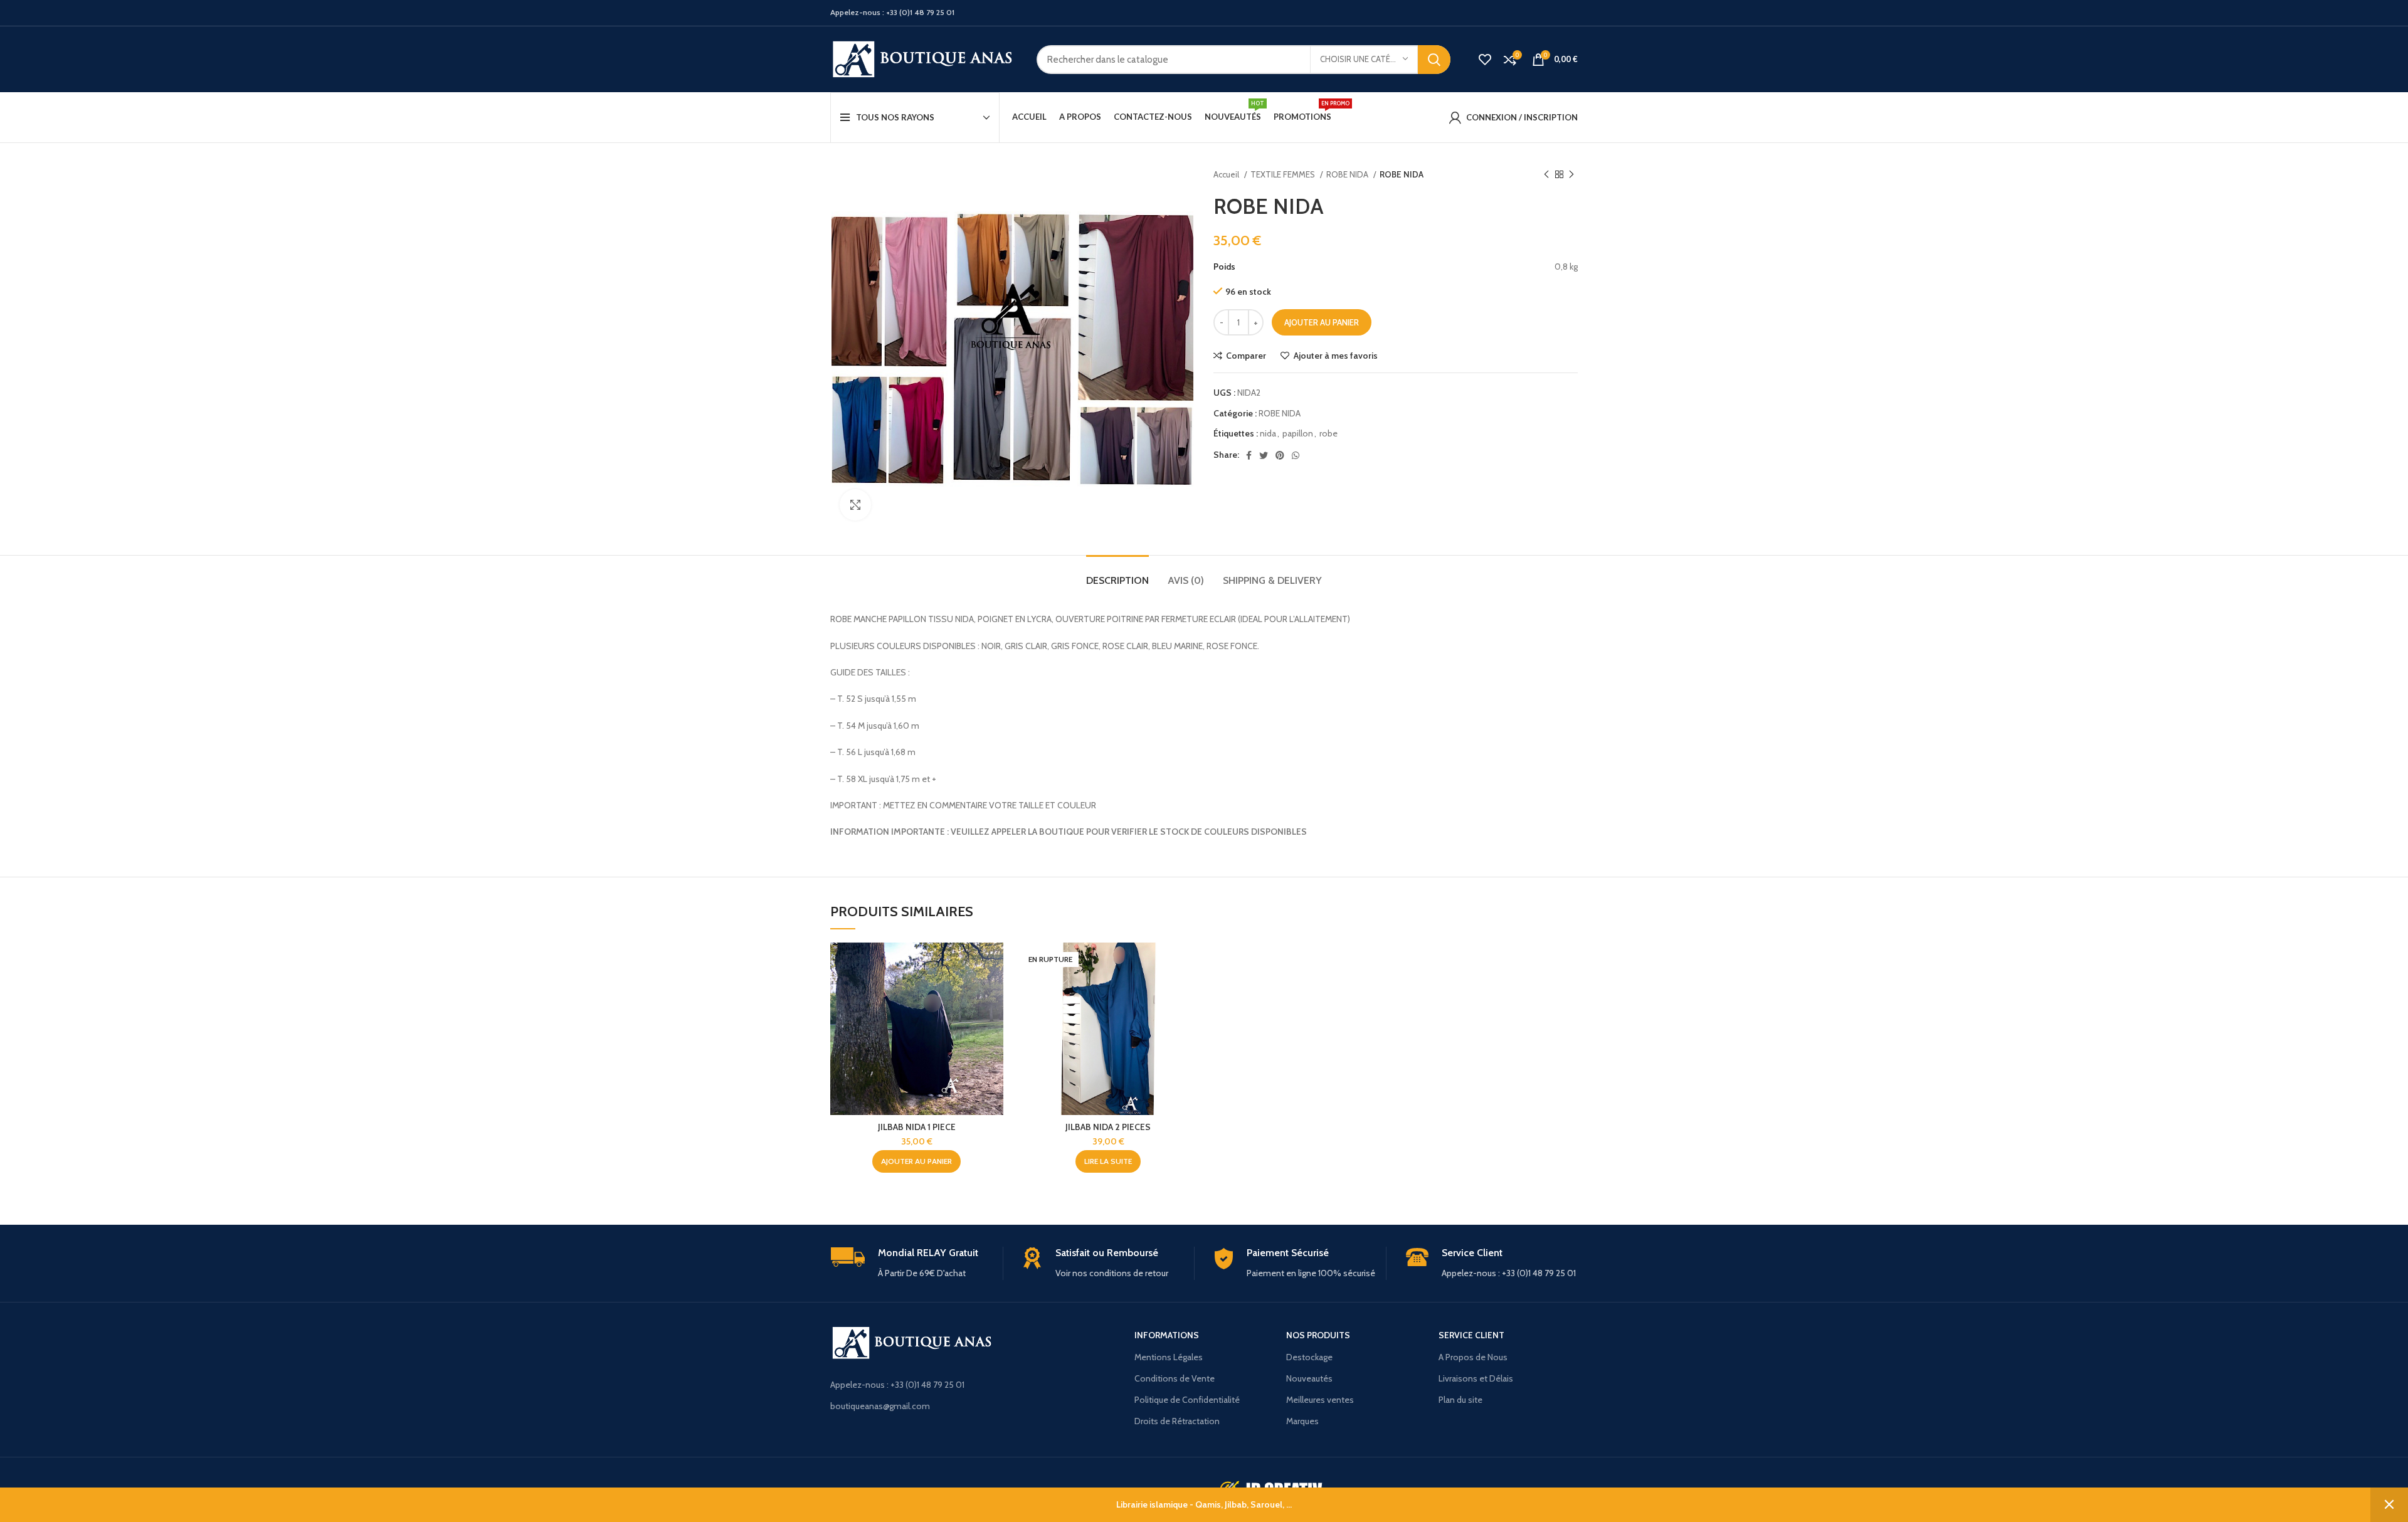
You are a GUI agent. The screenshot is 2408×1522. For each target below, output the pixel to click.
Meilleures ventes (1320, 1400)
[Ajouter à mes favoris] (994, 1019)
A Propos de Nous (1473, 1357)
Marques (1302, 1421)
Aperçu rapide (994, 991)
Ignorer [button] (2389, 1505)
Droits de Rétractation (1177, 1421)
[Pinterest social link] (1280, 455)
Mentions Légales (1169, 1357)
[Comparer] (994, 963)
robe (1328, 433)
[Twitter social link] (1264, 455)
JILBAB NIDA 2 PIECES (1108, 1127)
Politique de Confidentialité (1187, 1400)
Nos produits (1318, 1335)
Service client (1471, 1335)
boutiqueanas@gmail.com (880, 1406)
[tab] (1117, 574)
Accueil (1227, 174)
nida (1268, 433)
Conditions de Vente (1175, 1378)
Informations (1167, 1335)
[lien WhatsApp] (1296, 455)
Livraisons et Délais (1476, 1378)
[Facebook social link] (1249, 455)
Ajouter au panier (1322, 322)
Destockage (1309, 1357)
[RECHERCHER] (1434, 60)
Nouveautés (1309, 1378)
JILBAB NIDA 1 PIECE (917, 1127)
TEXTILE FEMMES (1284, 174)
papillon (1298, 433)
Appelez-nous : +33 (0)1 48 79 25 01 (897, 1385)
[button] (916, 1161)
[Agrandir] (855, 505)
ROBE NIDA (1348, 174)
